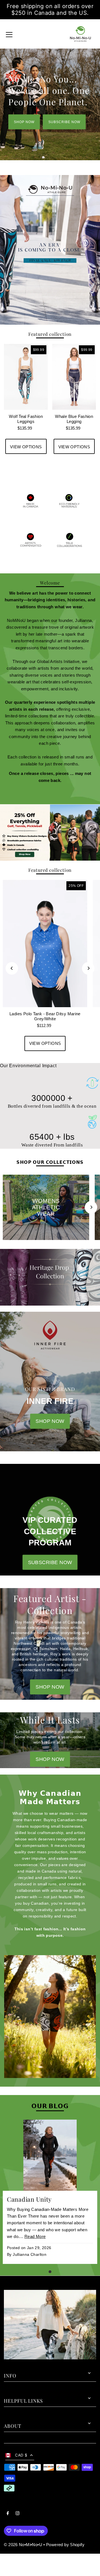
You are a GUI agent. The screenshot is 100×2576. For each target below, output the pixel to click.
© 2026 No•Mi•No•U (23, 2545)
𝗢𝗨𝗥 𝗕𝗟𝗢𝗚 (50, 2106)
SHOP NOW (24, 122)
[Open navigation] (9, 34)
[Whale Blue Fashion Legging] (74, 377)
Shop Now (50, 1759)
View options (26, 447)
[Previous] (12, 968)
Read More (35, 2236)
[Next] (88, 968)
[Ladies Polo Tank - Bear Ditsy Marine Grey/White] (45, 944)
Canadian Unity (29, 2199)
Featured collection (50, 334)
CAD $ (21, 2455)
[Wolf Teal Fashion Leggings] (26, 377)
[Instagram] (17, 2514)
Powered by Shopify (65, 2545)
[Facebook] (8, 2514)
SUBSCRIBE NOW (64, 122)
